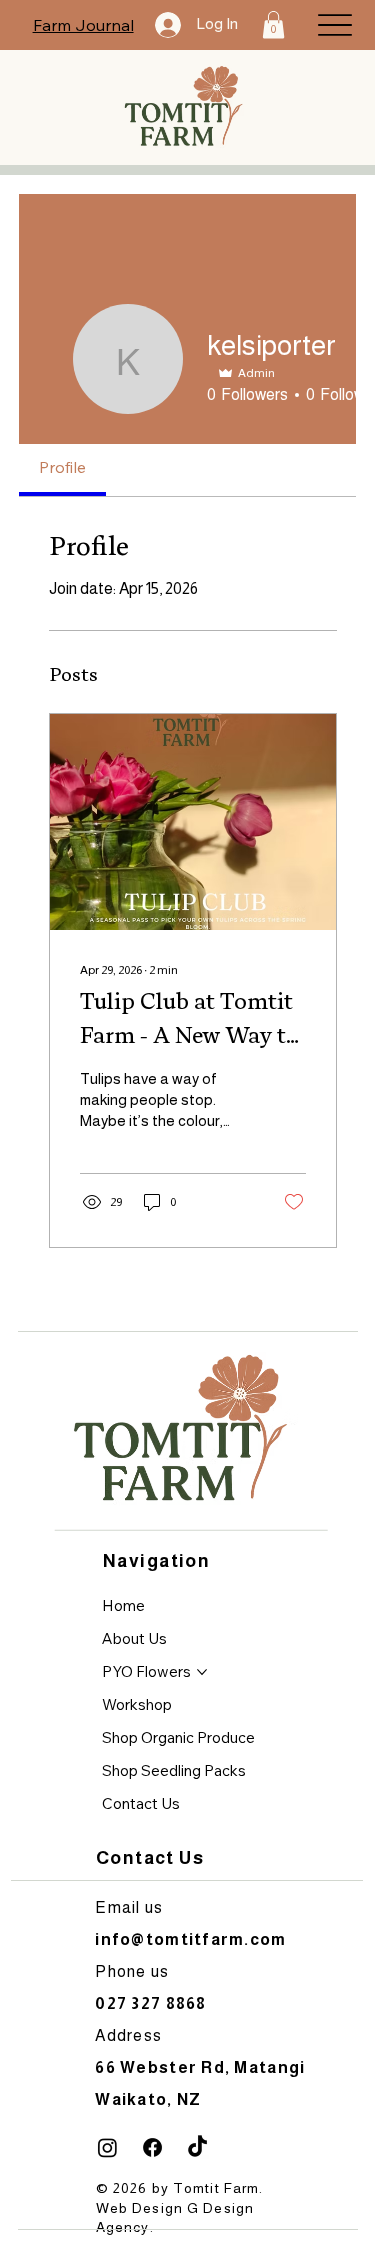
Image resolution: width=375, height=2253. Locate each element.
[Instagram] (107, 2147)
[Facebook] (152, 2147)
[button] (273, 24)
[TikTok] (197, 2147)
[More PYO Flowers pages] (202, 1672)
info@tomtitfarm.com (190, 1939)
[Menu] (334, 24)
